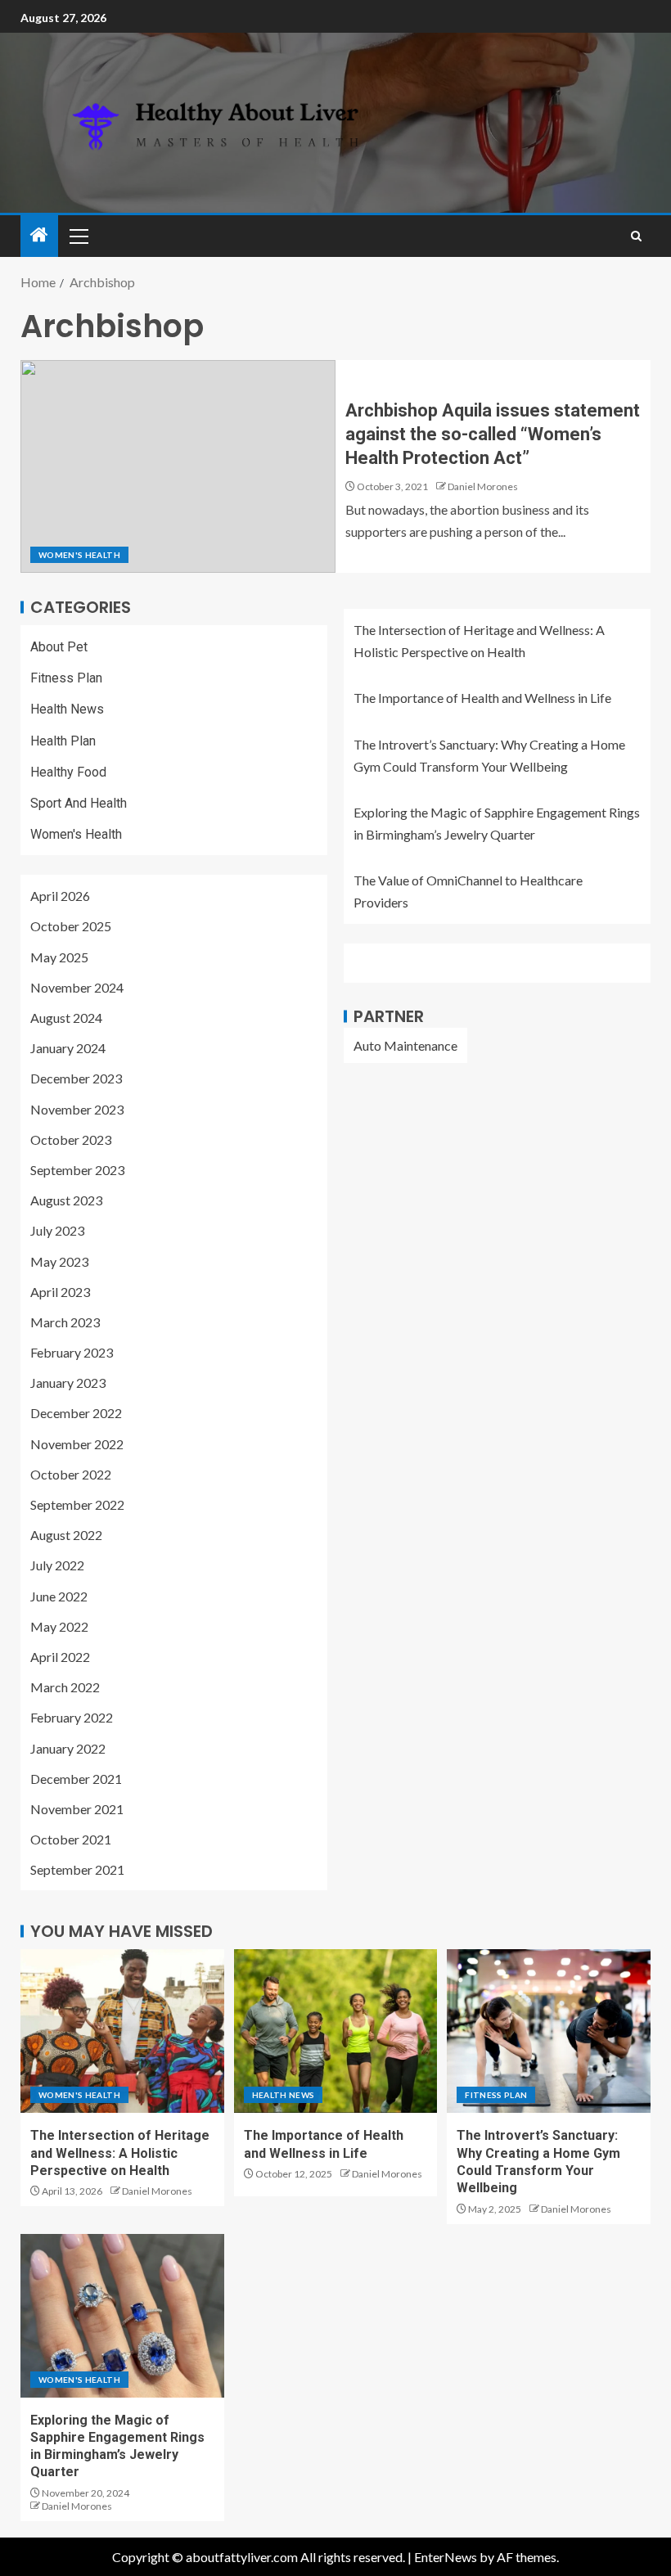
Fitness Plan (66, 678)
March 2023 (65, 1322)
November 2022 (77, 1444)
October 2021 (71, 1839)
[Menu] (78, 236)
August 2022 (66, 1535)
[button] (78, 236)
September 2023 (77, 1170)
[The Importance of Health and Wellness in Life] (336, 2031)
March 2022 (65, 1687)
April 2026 (60, 896)
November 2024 (77, 987)
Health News (67, 709)
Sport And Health (79, 803)
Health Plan (63, 741)
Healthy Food (68, 772)
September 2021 (77, 1869)
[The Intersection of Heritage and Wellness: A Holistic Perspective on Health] (122, 2031)
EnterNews (446, 2557)
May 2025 (59, 957)
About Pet (59, 647)
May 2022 (59, 1626)
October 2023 (71, 1139)
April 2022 (60, 1657)
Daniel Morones (483, 486)
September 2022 (77, 1504)
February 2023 (72, 1352)
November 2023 (77, 1109)
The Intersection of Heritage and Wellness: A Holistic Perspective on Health (120, 2153)
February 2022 (72, 1717)
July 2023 (57, 1230)
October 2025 (71, 926)
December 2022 (76, 1413)
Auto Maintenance (405, 1045)
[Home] (39, 235)
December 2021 (76, 1779)
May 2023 (59, 1261)
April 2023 (60, 1292)
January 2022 (68, 1748)
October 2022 (71, 1474)
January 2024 (68, 1048)
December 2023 (76, 1078)
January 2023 (68, 1383)
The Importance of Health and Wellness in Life (482, 698)
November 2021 (77, 1809)
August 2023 (66, 1200)
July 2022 (57, 1565)
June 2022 (59, 1596)
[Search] (636, 236)
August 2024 (66, 1018)
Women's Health (79, 555)
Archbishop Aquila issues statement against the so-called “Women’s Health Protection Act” (493, 435)
